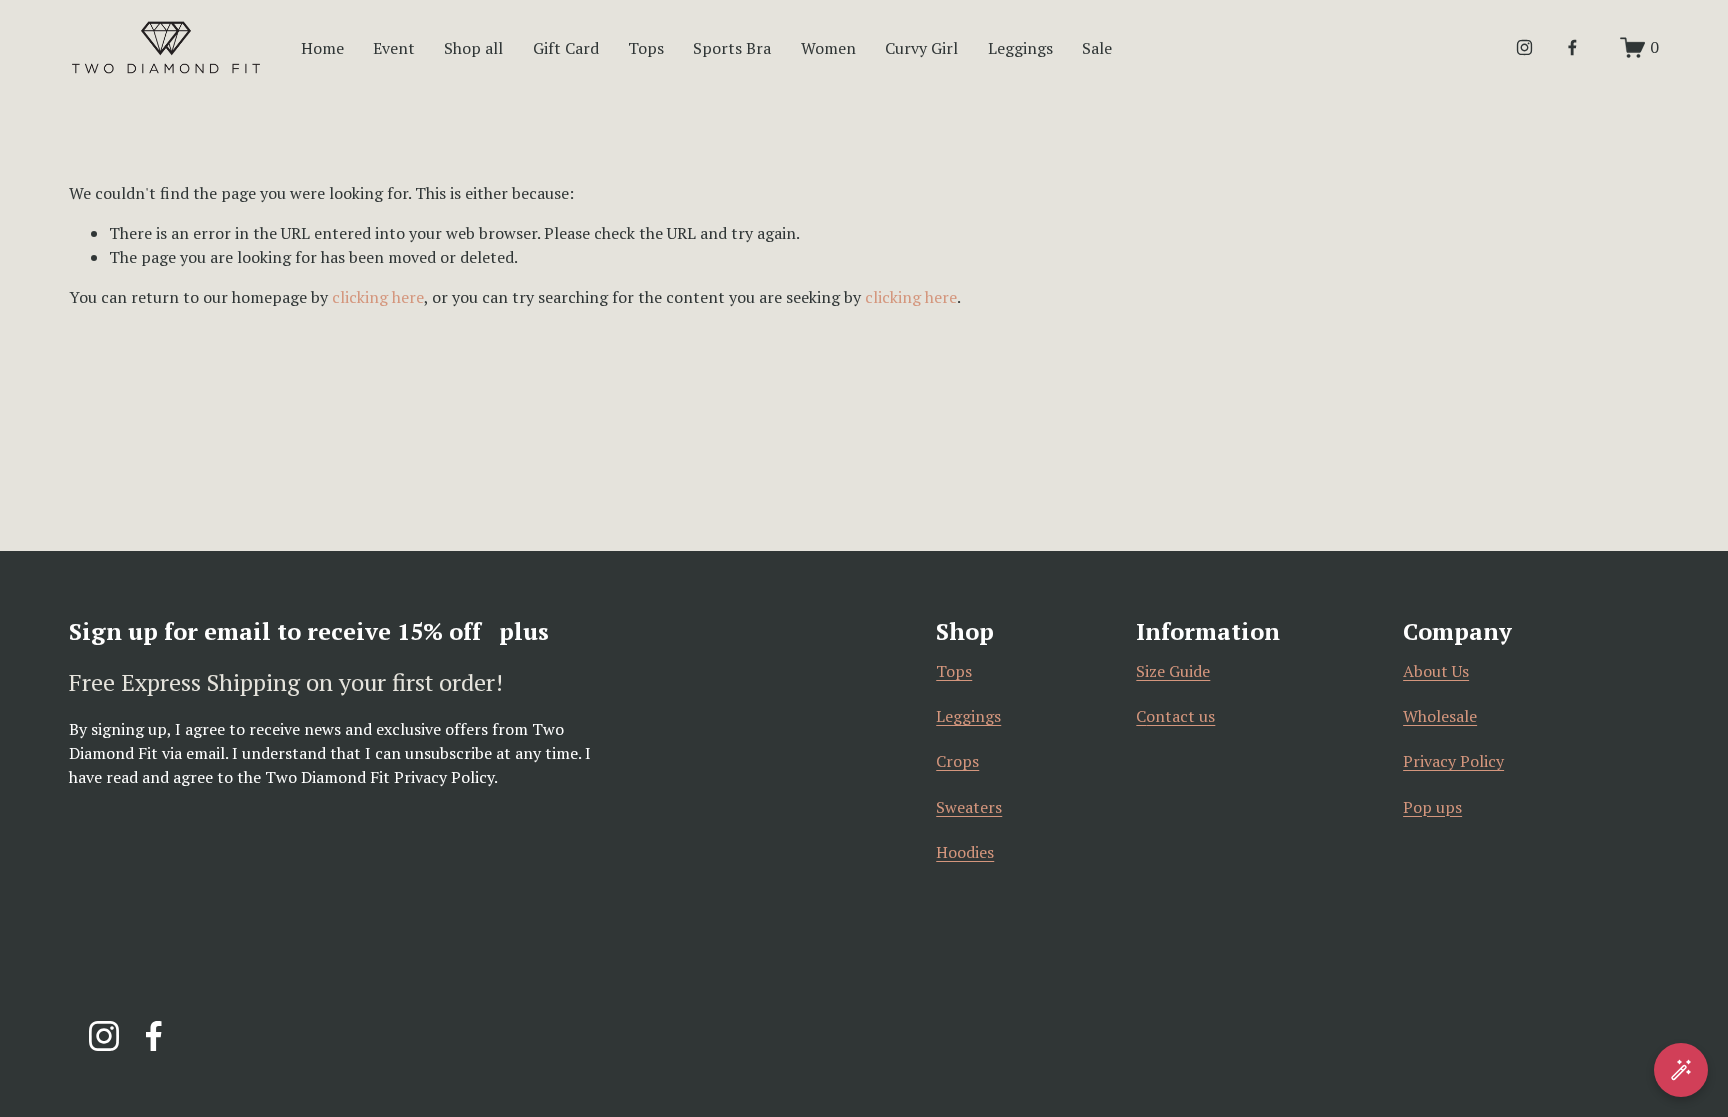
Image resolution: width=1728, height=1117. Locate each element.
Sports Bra (732, 48)
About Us (1436, 671)
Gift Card (566, 48)
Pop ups (1432, 807)
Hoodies (965, 852)
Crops (957, 761)
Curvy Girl (921, 48)
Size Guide (1173, 671)
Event (394, 48)
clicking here (378, 297)
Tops (646, 48)
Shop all (473, 48)
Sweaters (969, 807)
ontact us (1180, 716)
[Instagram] (1524, 47)
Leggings (968, 716)
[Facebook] (1572, 47)
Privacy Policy (1453, 761)
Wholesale (1440, 716)
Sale (1097, 48)
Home (322, 48)
